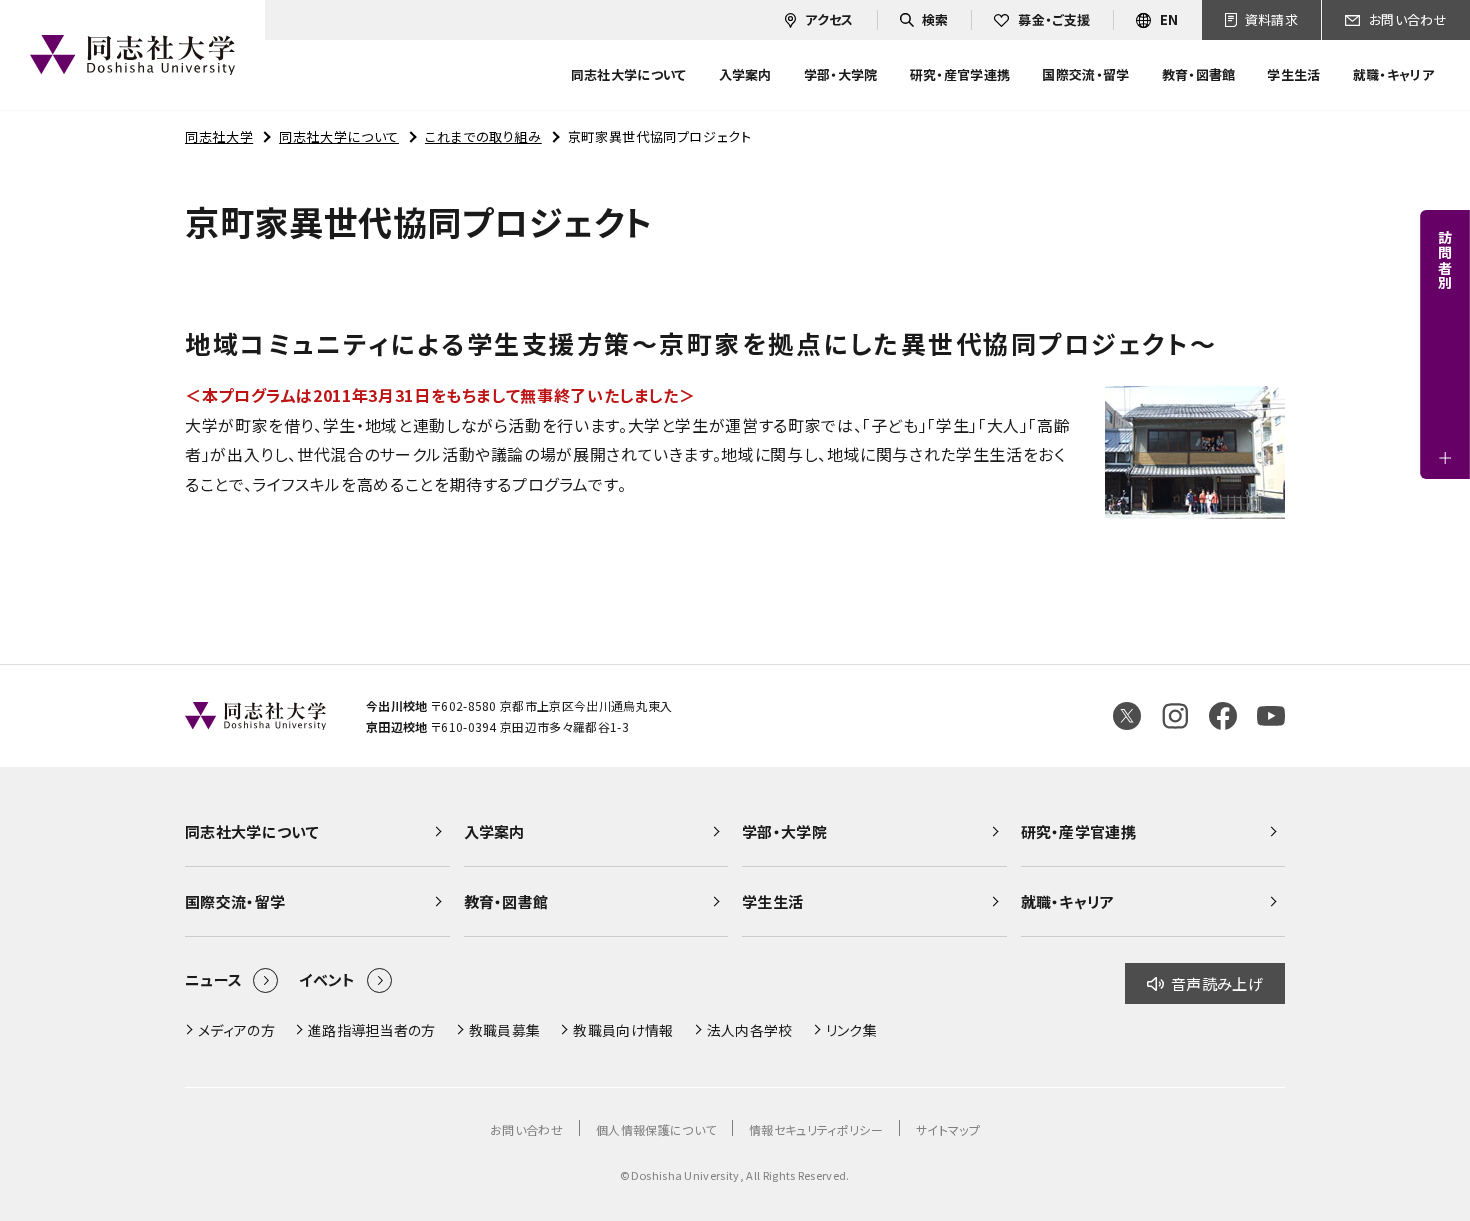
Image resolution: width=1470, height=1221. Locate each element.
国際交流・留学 (235, 901)
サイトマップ (948, 1129)
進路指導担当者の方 (372, 1030)
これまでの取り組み (483, 136)
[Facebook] (1223, 716)
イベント (327, 979)
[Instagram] (1175, 716)
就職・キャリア (1068, 901)
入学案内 (494, 831)
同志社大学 (219, 136)
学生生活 (772, 901)
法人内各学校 (750, 1030)
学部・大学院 (784, 831)
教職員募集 (505, 1030)
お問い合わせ (526, 1129)
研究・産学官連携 (1079, 831)
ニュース (213, 979)
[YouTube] (1271, 716)
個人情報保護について (656, 1129)
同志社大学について (339, 136)
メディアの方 (236, 1030)
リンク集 (851, 1030)
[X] (1127, 716)
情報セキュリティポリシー (816, 1129)
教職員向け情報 (623, 1030)
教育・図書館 (506, 901)
